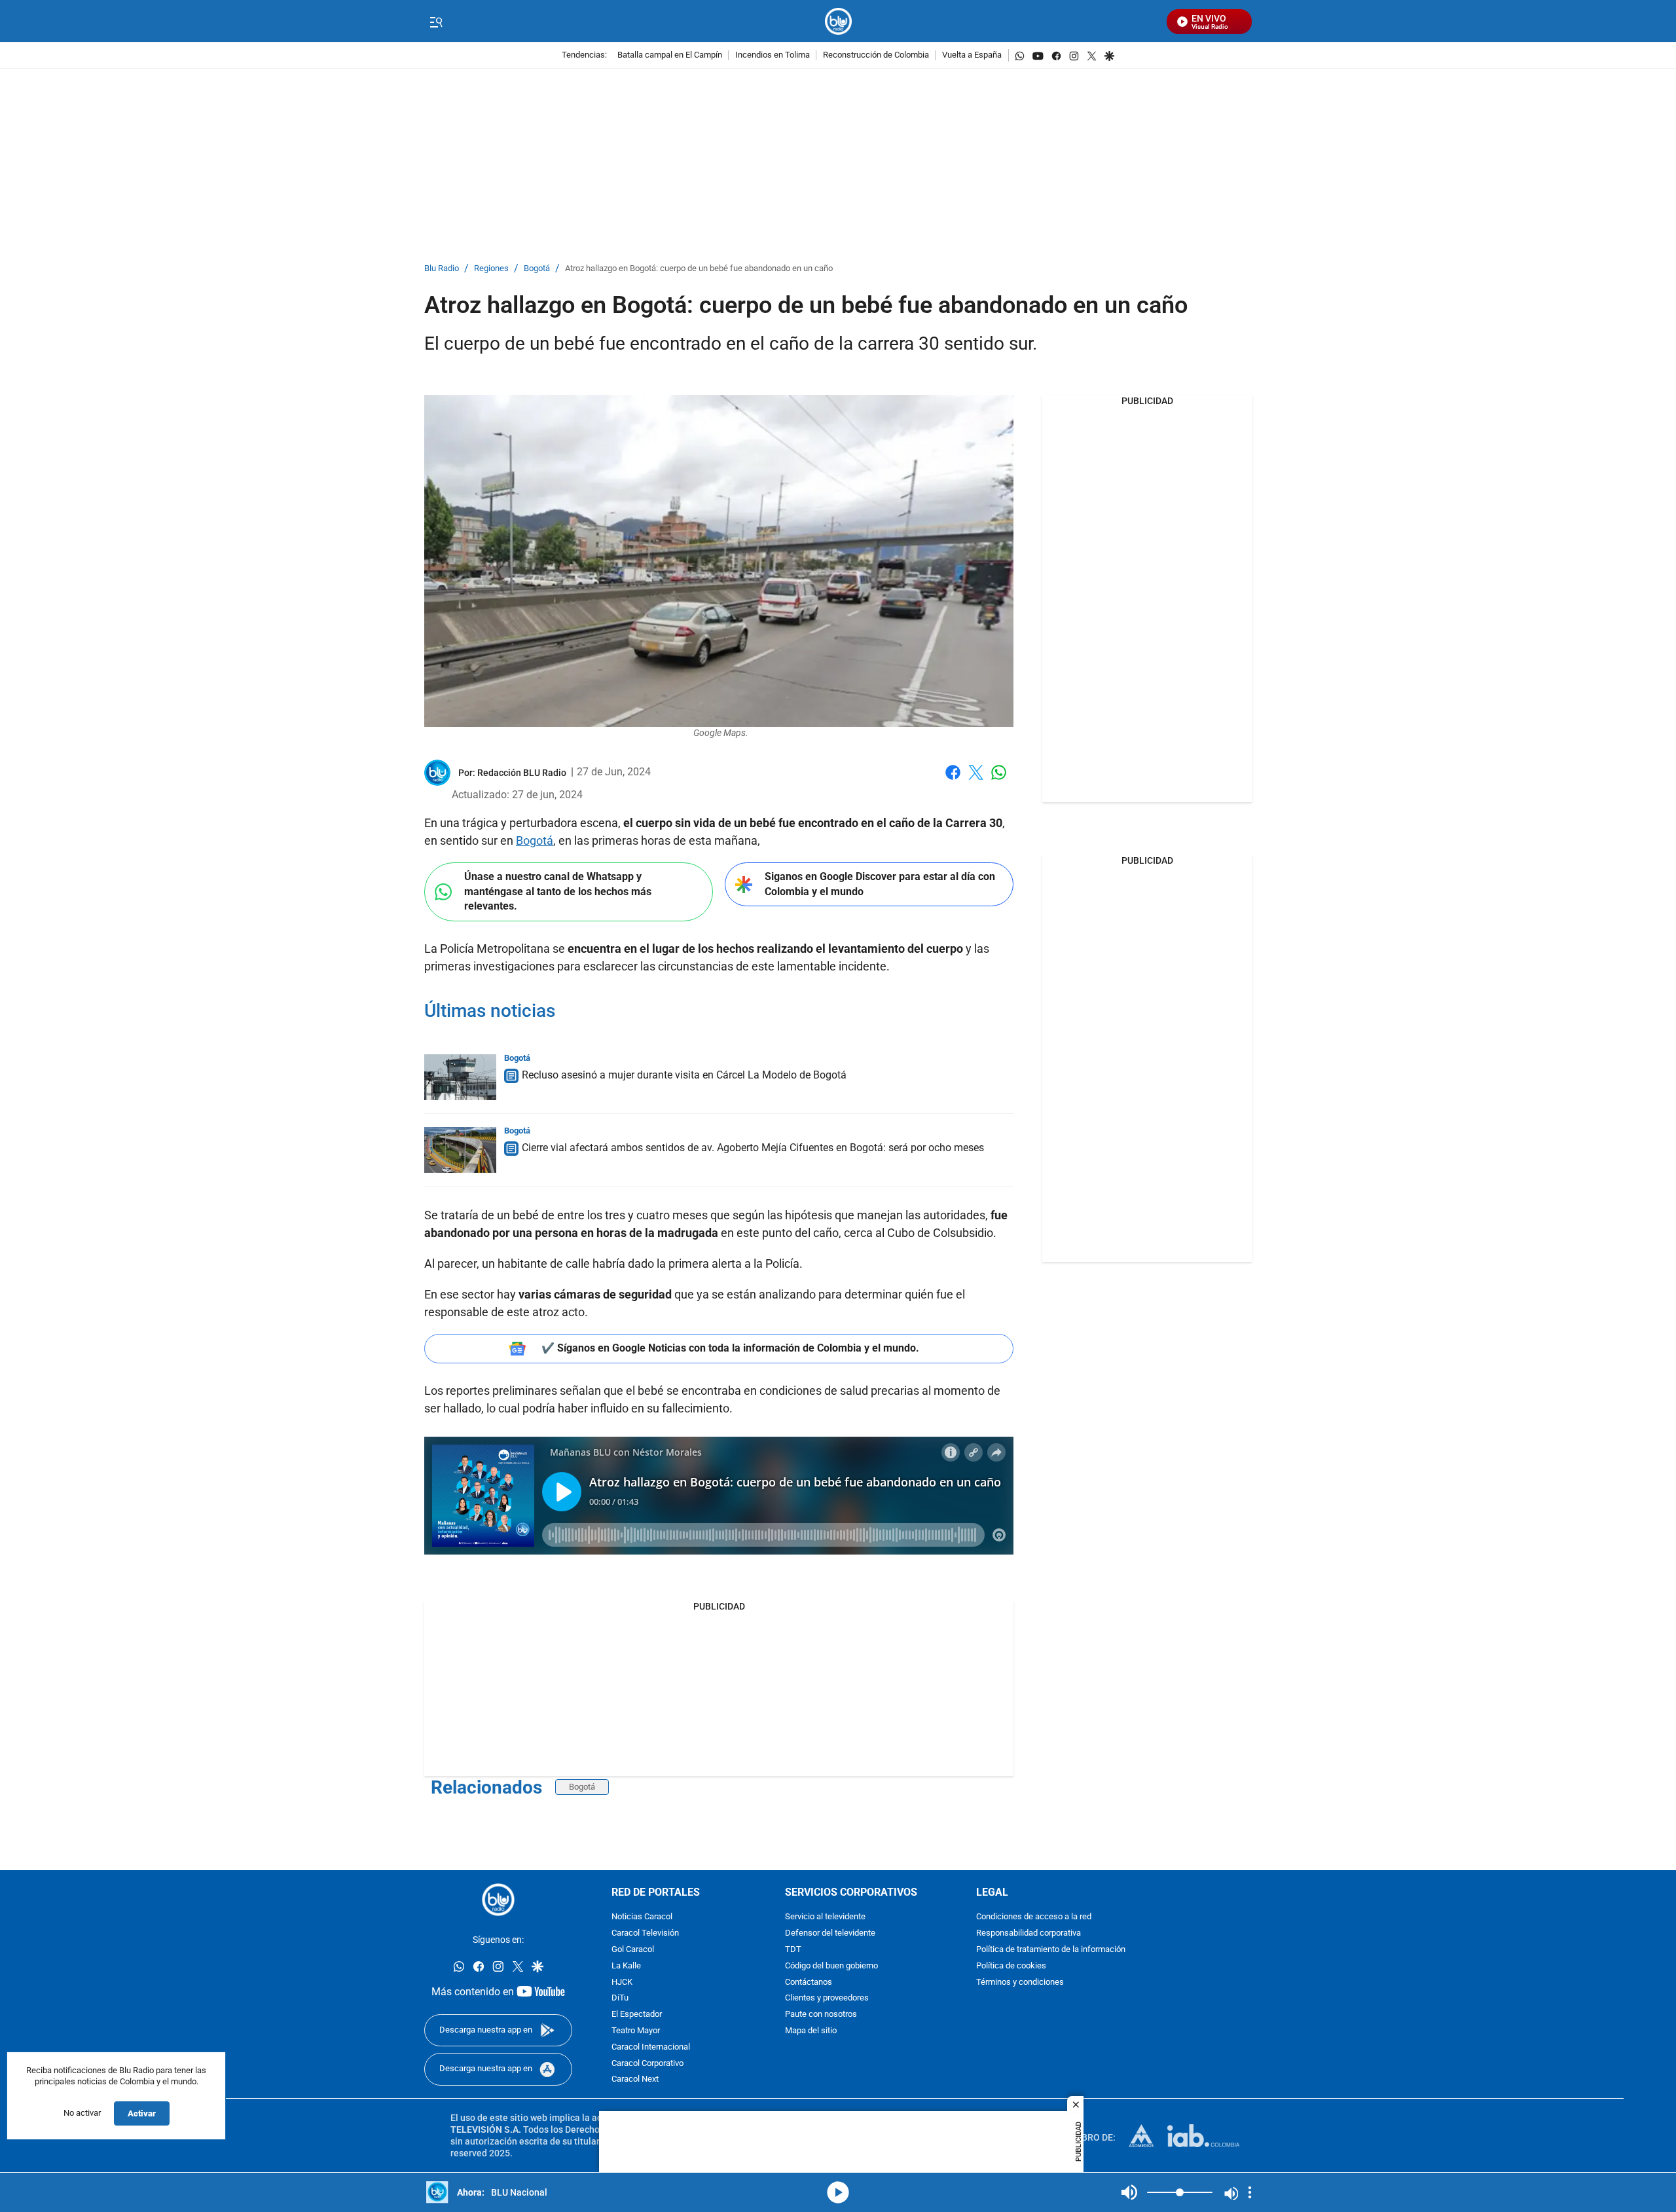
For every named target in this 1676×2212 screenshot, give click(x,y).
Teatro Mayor (636, 2031)
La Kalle (626, 1966)
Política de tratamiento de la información (1051, 1950)
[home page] (838, 21)
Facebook (953, 780)
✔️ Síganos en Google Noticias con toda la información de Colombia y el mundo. (730, 1348)
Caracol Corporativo (647, 2064)
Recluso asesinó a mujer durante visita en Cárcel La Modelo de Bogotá (684, 1075)
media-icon (838, 2192)
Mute (1129, 2192)
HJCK (622, 1982)
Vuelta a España (972, 55)
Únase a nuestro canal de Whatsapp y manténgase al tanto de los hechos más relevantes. (558, 891)
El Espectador (637, 2015)
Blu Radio (442, 269)
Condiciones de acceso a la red (1034, 1918)
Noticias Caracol (642, 1918)
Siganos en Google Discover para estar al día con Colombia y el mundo (880, 884)
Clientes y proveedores (827, 1999)
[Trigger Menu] (436, 22)
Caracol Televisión (645, 1934)
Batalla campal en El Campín (670, 55)
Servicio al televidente (825, 1918)
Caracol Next (635, 2080)
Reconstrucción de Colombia (876, 55)
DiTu (620, 1999)
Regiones (491, 269)
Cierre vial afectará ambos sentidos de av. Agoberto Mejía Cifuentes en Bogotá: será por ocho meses (753, 1148)
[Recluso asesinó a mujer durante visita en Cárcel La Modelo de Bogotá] (460, 1077)
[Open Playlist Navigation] (1250, 2192)
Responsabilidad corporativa (1029, 1934)
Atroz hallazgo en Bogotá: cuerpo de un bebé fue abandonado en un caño (699, 269)
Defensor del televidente (830, 1934)
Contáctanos (809, 1982)
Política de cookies (1011, 1966)
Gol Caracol (633, 1950)
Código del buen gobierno (831, 1966)
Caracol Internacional (651, 2047)
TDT (793, 1950)
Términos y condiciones (1020, 1982)
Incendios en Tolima (773, 55)
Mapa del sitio (811, 2031)
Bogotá (537, 269)
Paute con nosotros (821, 2015)
